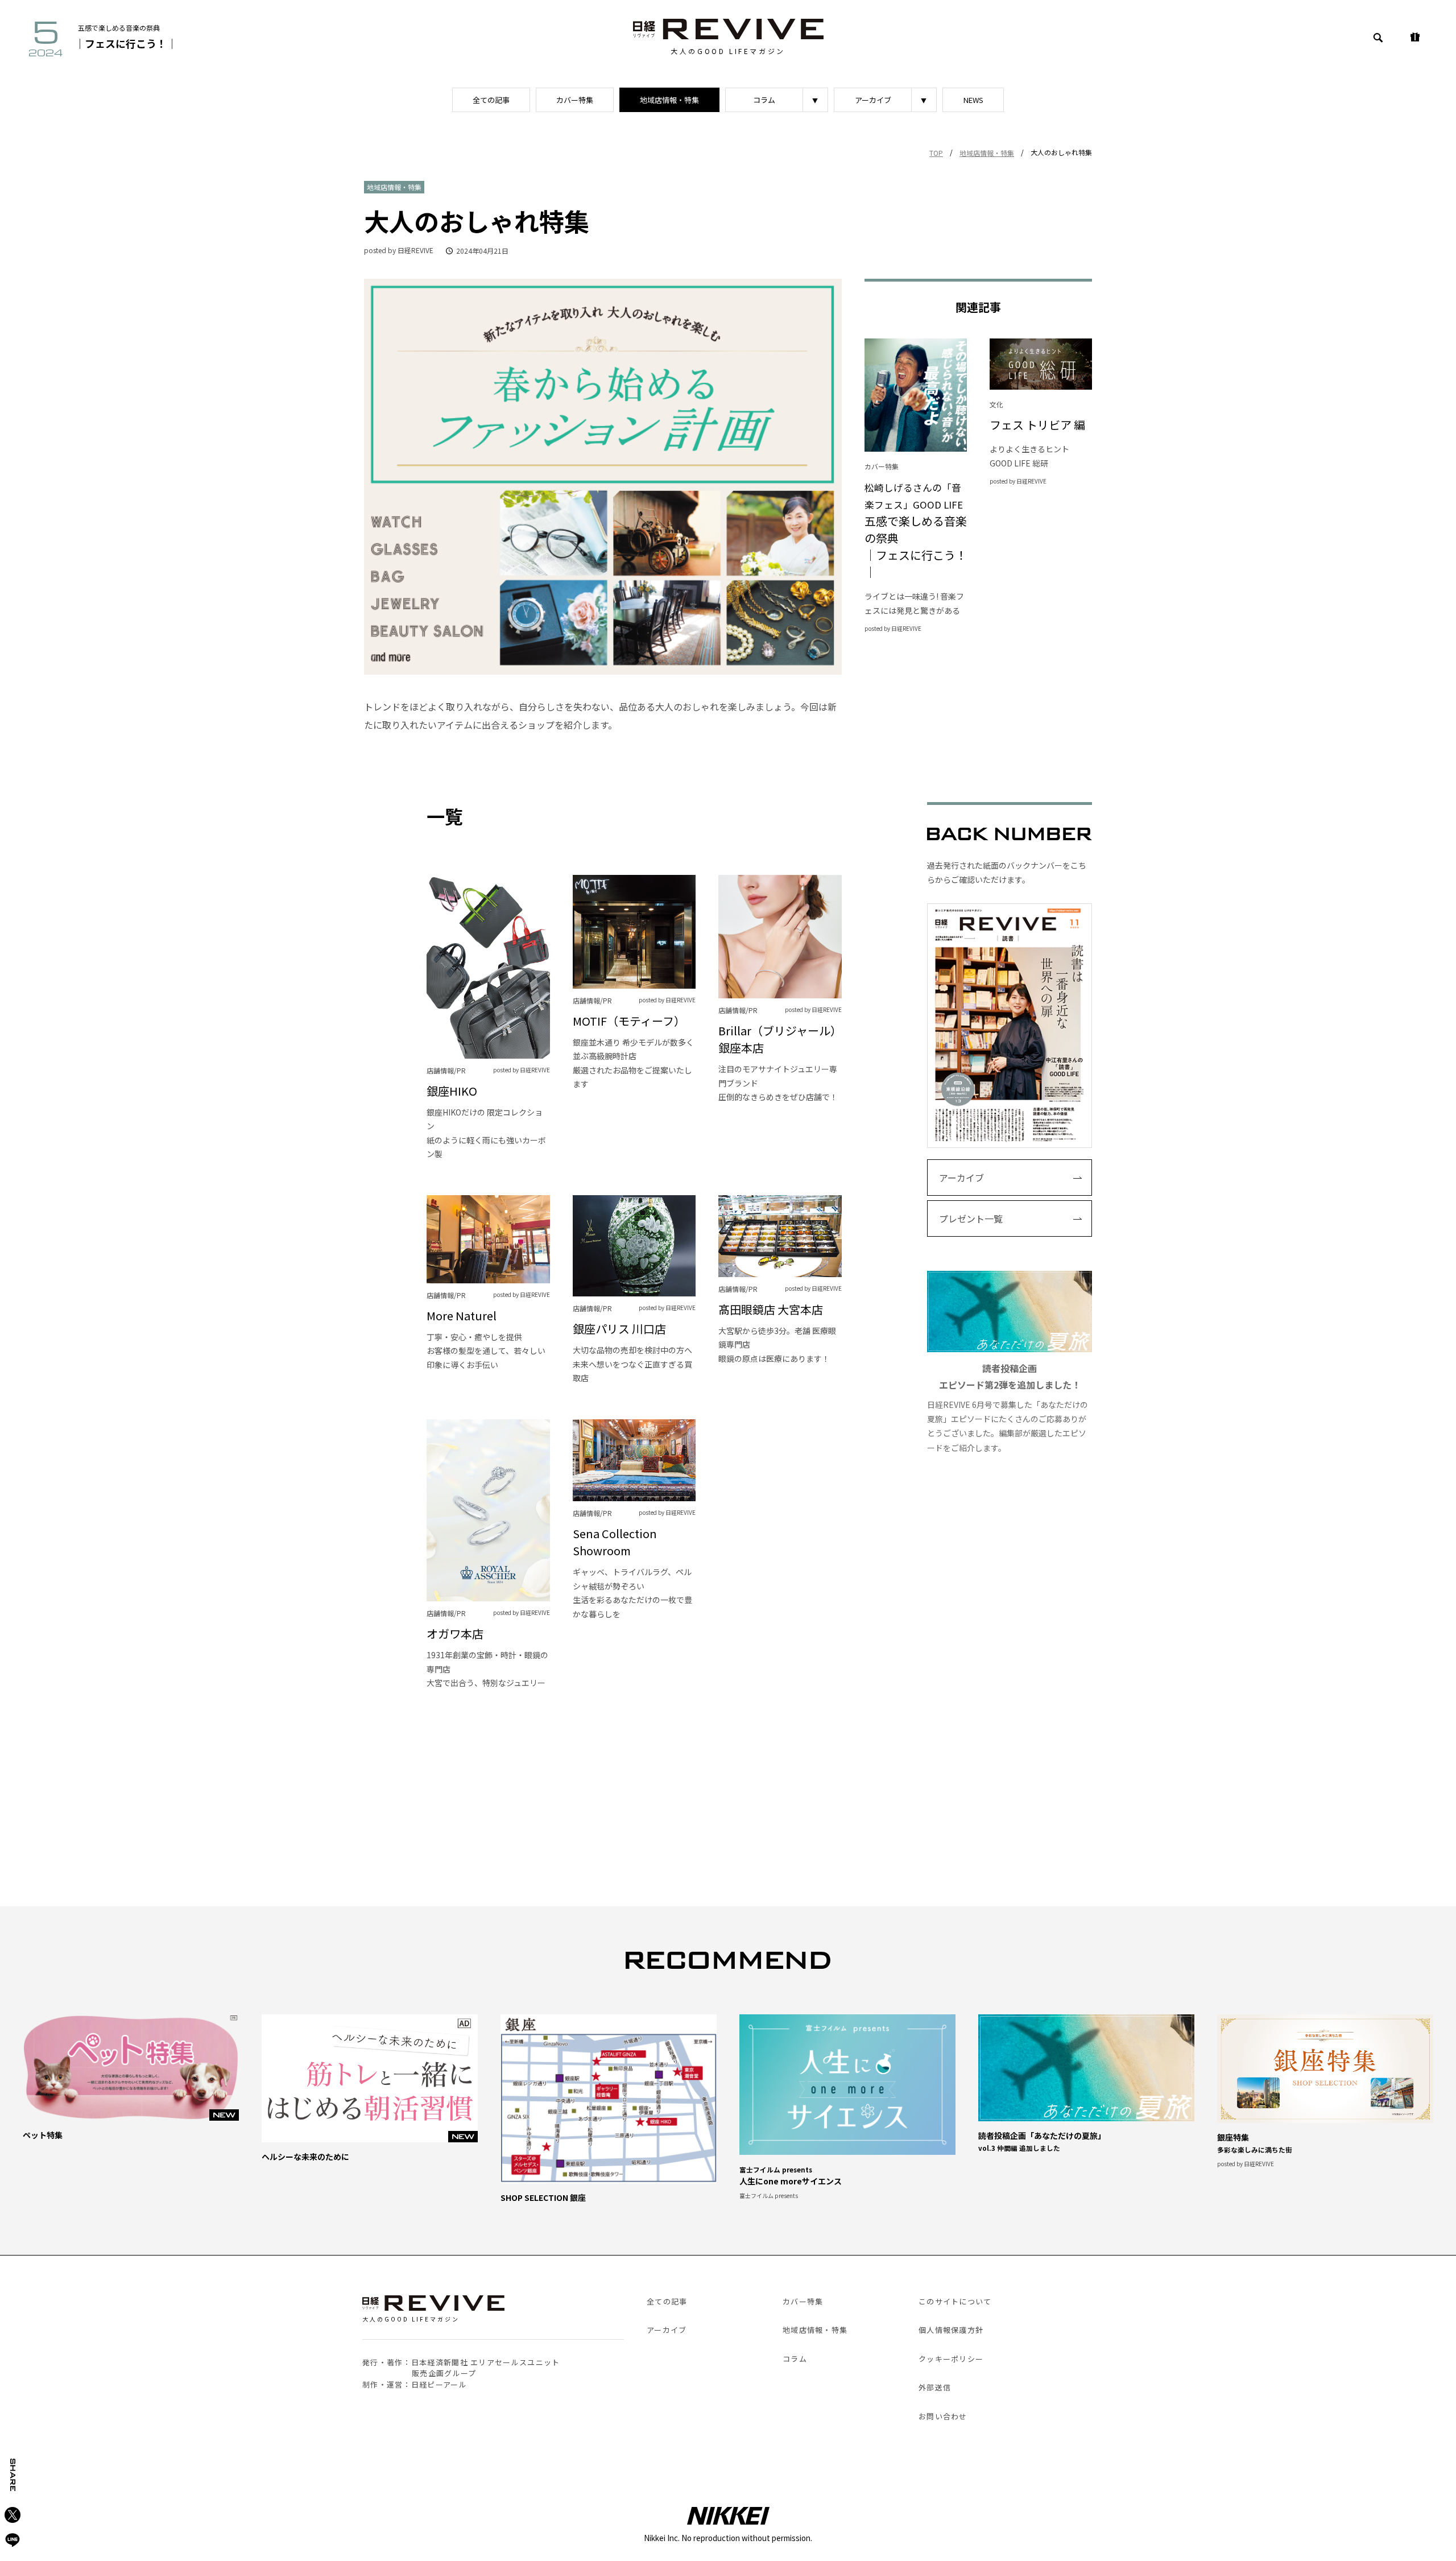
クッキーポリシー (951, 2359)
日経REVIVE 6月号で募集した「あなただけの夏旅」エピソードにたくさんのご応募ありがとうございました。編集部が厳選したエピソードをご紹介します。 (1008, 1407)
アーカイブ (873, 100)
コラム (764, 100)
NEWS (973, 100)
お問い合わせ (943, 2416)
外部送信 (935, 2387)
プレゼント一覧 (971, 1218)
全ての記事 (491, 100)
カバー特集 (575, 100)
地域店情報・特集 (669, 100)
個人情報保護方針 (951, 2330)
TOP (936, 153)
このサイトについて (955, 2301)
